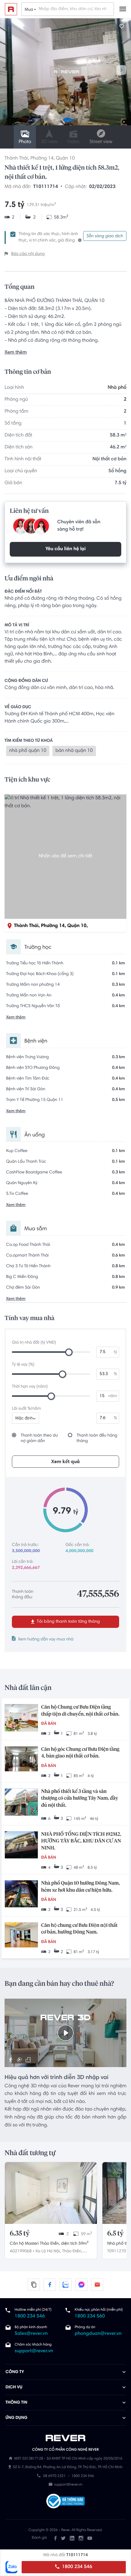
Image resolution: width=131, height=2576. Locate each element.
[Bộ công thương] (65, 2502)
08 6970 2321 (54, 2476)
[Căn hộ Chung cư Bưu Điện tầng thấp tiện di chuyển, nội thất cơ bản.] (21, 1718)
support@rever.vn (34, 2351)
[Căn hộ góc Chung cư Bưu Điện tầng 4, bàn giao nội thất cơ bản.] (21, 1759)
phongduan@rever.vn (98, 2334)
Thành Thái (16, 159)
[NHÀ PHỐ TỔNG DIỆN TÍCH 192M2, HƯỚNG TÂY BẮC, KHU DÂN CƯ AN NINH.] (21, 1846)
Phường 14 (42, 159)
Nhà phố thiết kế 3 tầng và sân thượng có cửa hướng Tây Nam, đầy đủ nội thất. (80, 1799)
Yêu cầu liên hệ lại (65, 549)
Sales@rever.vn (31, 2334)
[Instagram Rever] (81, 2538)
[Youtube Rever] (90, 2538)
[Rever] (66, 2438)
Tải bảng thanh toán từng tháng (68, 1622)
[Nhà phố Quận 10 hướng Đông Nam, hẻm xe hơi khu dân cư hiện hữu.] (21, 1894)
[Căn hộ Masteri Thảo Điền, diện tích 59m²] (51, 2193)
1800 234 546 (76, 2567)
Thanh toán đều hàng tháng (97, 1438)
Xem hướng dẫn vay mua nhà (46, 1639)
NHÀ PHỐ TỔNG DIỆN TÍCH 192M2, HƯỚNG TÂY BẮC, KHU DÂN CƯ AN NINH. (81, 1841)
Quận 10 (65, 159)
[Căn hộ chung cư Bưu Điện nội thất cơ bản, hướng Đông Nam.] (21, 1936)
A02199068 (21, 2251)
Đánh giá (39, 2538)
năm (113, 1396)
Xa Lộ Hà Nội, (48, 2251)
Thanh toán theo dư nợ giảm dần (39, 1438)
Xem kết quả (65, 1462)
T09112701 (118, 2251)
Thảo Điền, (72, 2251)
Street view (101, 142)
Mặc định (24, 1419)
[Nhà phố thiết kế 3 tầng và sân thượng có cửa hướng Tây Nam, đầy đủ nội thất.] (21, 1803)
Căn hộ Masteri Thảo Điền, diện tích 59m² (49, 2244)
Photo (25, 142)
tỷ (115, 1352)
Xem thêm (16, 353)
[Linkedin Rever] (72, 2538)
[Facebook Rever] (55, 2538)
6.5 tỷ (115, 2234)
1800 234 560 (90, 2317)
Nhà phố (117, 388)
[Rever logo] (11, 9)
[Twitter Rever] (63, 2538)
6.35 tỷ (20, 2234)
